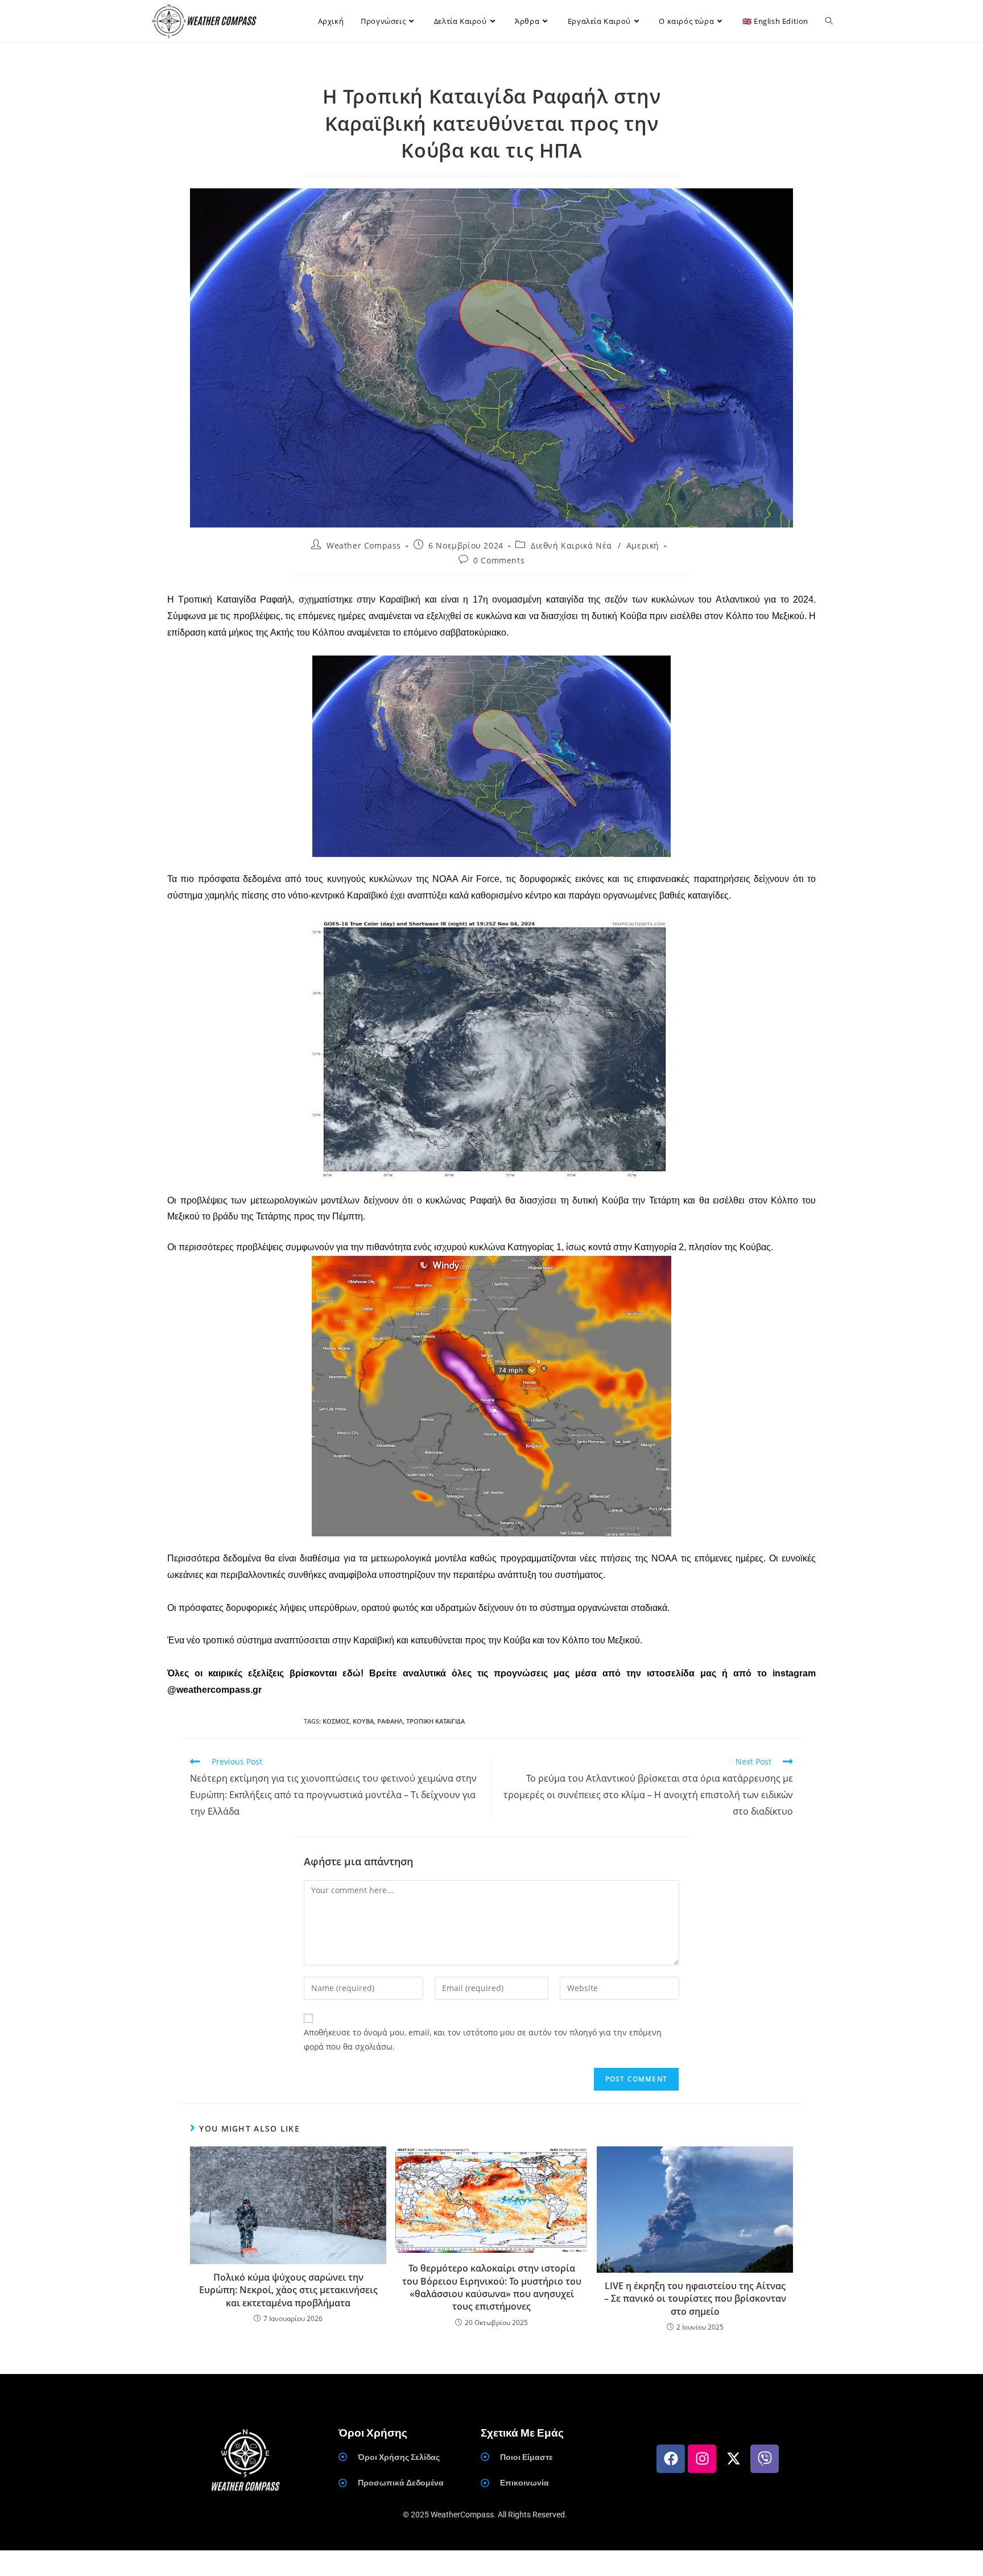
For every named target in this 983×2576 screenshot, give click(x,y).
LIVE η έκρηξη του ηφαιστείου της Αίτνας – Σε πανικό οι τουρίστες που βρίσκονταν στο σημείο (695, 2299)
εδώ (352, 1673)
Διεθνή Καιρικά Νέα (571, 545)
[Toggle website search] (829, 21)
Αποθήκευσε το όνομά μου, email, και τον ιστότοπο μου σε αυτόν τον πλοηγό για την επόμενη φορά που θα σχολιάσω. (483, 2039)
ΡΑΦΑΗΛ (390, 1721)
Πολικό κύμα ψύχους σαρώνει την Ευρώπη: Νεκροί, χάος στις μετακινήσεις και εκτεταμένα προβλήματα (288, 2290)
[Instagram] (702, 2459)
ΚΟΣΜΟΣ (336, 1721)
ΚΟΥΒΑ (363, 1721)
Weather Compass (364, 545)
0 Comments (499, 560)
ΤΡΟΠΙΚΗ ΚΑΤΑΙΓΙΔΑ (435, 1721)
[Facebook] (671, 2459)
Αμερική (643, 545)
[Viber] (765, 2459)
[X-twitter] (733, 2459)
